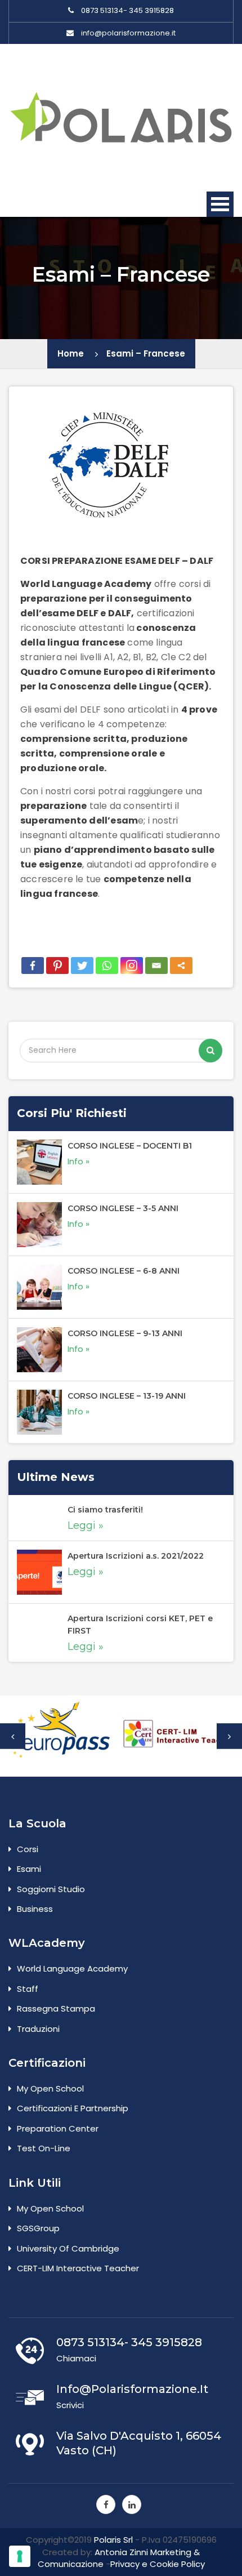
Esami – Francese (146, 353)
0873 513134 (102, 11)
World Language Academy (72, 1968)
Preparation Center (58, 2128)
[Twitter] (82, 966)
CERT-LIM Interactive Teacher (78, 2268)
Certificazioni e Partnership (73, 2108)
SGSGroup (38, 2228)
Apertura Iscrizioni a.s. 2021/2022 (136, 1556)
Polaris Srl (113, 2540)
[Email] (156, 966)
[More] (181, 966)
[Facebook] (33, 966)
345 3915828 (151, 11)
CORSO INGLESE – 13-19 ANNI (127, 1396)
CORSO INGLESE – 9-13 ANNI (125, 1333)
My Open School (50, 2088)
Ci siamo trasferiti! (105, 1510)
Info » (79, 1161)
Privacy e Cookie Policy (158, 2564)
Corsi (28, 1849)
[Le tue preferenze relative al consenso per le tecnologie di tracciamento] (20, 2556)
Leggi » (86, 1525)
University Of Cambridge (68, 2248)
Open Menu (220, 204)
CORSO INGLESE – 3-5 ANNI (123, 1208)
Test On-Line (44, 2148)
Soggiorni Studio (51, 1889)
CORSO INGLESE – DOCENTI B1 (130, 1146)
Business (35, 1909)
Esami (29, 1869)
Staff (28, 1989)
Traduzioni (38, 2029)
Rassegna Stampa (56, 2008)
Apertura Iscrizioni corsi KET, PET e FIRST (140, 1625)
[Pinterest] (57, 966)
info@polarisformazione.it (128, 33)
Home (71, 353)
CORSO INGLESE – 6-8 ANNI (124, 1271)
